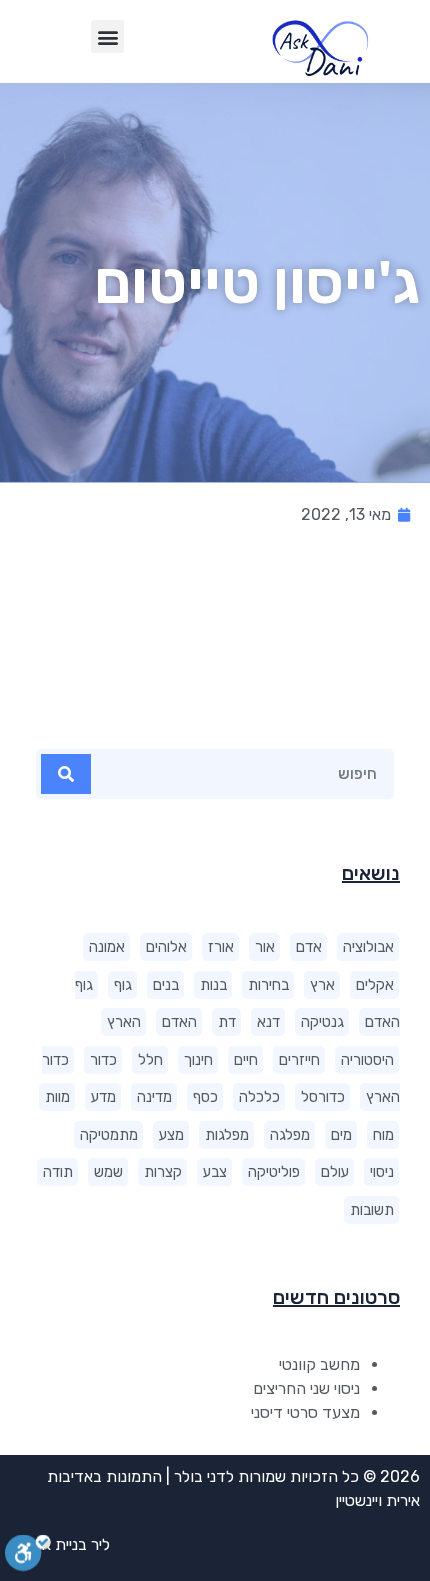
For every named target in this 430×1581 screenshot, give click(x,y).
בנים (166, 985)
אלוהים (166, 947)
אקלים (375, 985)
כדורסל (323, 1097)
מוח (383, 1135)
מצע (171, 1135)
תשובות (372, 1210)
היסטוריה (367, 1060)
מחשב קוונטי (319, 1364)
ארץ (322, 985)
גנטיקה (322, 1022)
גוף (123, 985)
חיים (246, 1060)
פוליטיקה (274, 1172)
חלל (150, 1060)
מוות (57, 1097)
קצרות (163, 1172)
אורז (221, 947)
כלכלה (259, 1097)
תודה (58, 1172)
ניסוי (382, 1172)
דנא (268, 1022)
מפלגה (290, 1135)
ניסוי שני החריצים (306, 1388)
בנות (213, 985)
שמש (108, 1172)
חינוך (198, 1060)
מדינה (154, 1097)
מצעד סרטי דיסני (305, 1412)
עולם (335, 1172)
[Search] (66, 774)
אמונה (107, 947)
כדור (103, 1060)
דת (227, 1022)
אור (265, 947)
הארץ (124, 1022)
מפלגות (227, 1135)
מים (341, 1135)
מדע (103, 1097)
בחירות (268, 985)
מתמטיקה (109, 1135)
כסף (205, 1097)
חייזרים (299, 1060)
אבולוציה (368, 947)
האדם (179, 1022)
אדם (309, 947)
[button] (107, 36)
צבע (215, 1172)
